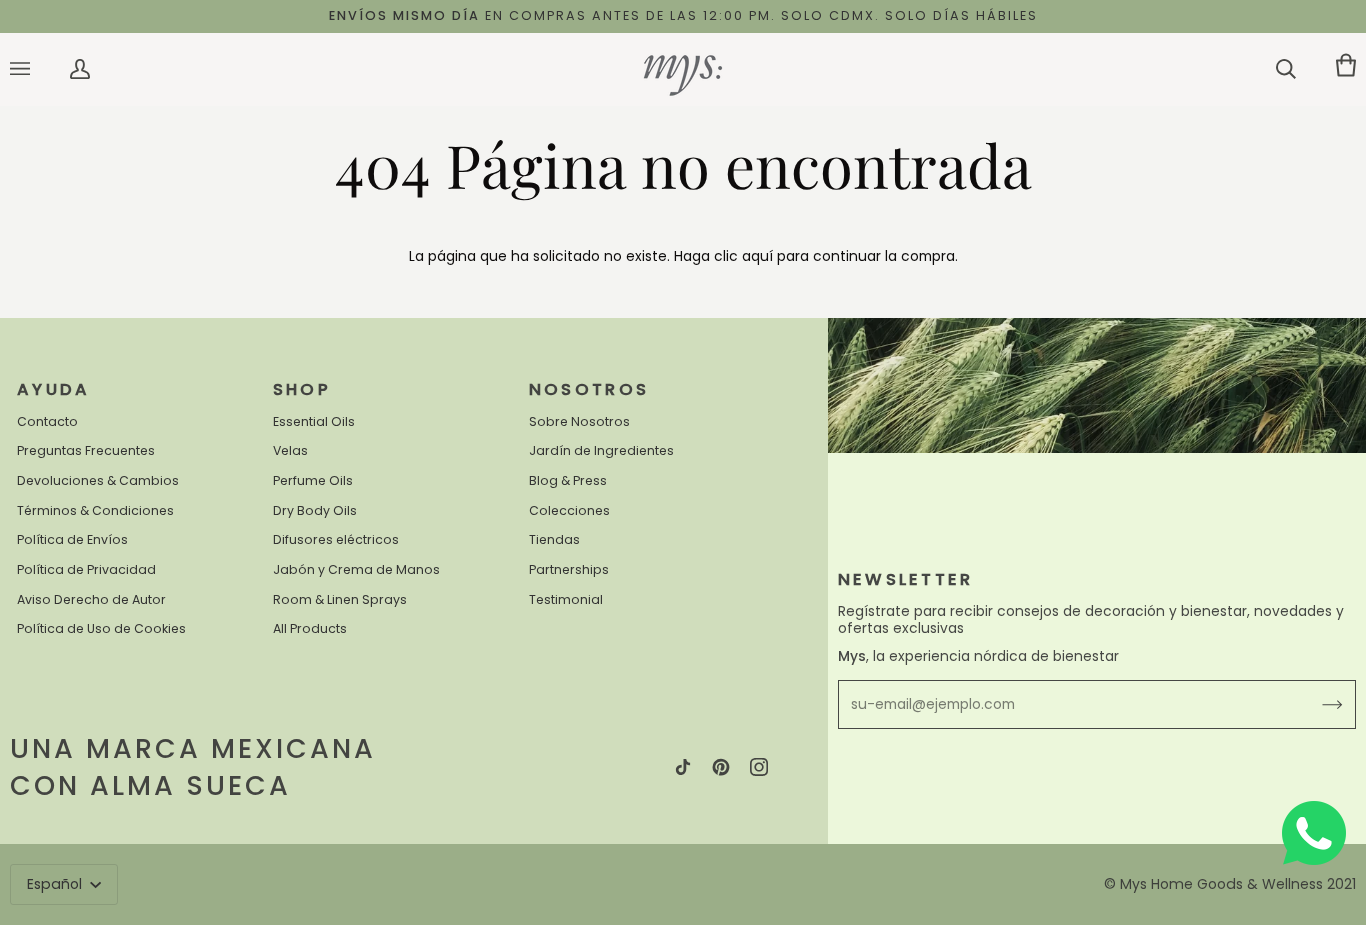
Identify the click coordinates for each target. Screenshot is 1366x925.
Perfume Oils (313, 480)
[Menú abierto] (40, 69)
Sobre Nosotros (579, 421)
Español (56, 884)
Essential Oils (314, 421)
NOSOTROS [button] (589, 389)
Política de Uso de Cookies (101, 628)
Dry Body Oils (315, 510)
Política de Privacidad (86, 569)
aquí (757, 256)
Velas (290, 450)
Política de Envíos (72, 539)
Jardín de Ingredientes (601, 450)
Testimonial (566, 599)
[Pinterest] (721, 767)
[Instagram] (759, 767)
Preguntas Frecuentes (86, 450)
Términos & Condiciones (95, 510)
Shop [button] (302, 389)
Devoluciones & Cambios (98, 480)
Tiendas (554, 539)
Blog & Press (568, 480)
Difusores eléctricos (336, 539)
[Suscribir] (1316, 705)
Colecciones (569, 510)
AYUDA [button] (54, 389)
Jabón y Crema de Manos (356, 569)
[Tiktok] (683, 767)
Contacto (47, 421)
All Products (310, 628)
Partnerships (569, 569)
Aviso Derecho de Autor (91, 599)
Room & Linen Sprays (340, 599)
